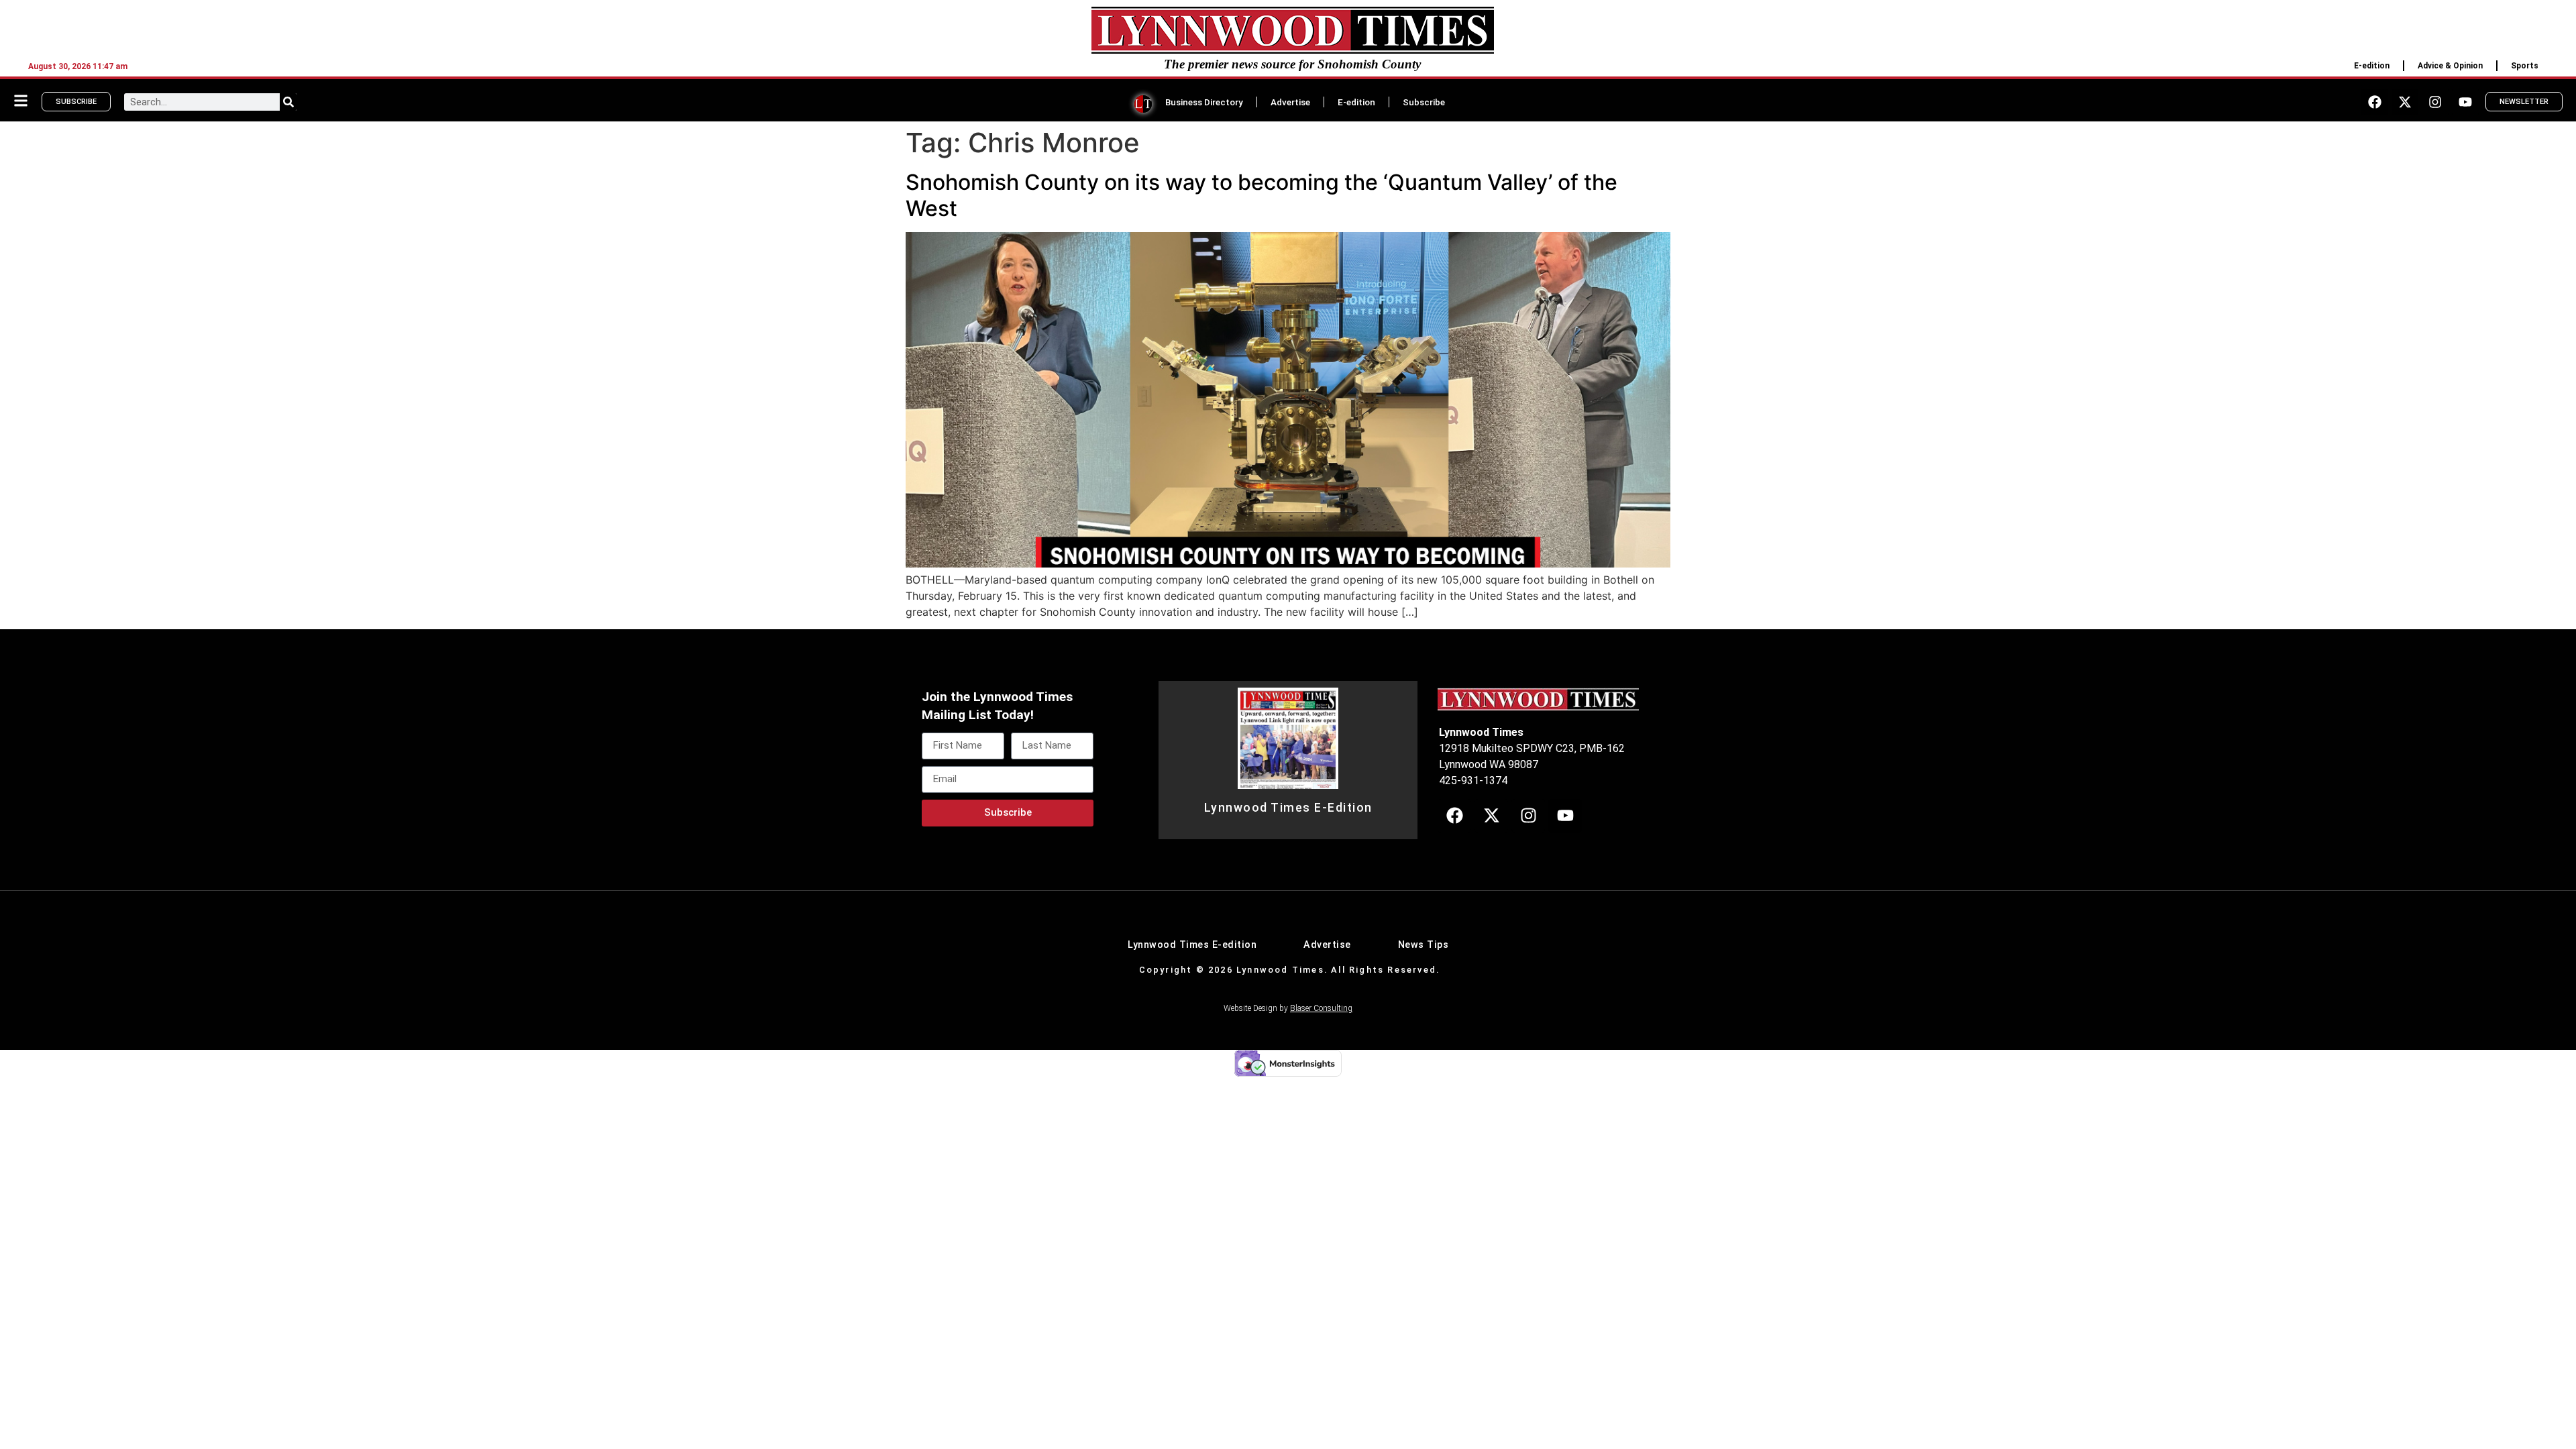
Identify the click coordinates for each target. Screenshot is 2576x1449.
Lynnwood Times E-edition (1192, 945)
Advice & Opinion (2450, 66)
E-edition (2372, 66)
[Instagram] (2435, 102)
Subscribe (1424, 102)
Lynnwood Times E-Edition (1288, 808)
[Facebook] (2375, 102)
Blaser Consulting (1321, 1008)
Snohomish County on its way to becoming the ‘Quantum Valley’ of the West (1262, 195)
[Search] (288, 102)
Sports (2525, 66)
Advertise (1290, 102)
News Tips (1424, 945)
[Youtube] (2465, 102)
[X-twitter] (2405, 102)
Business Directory (1204, 102)
